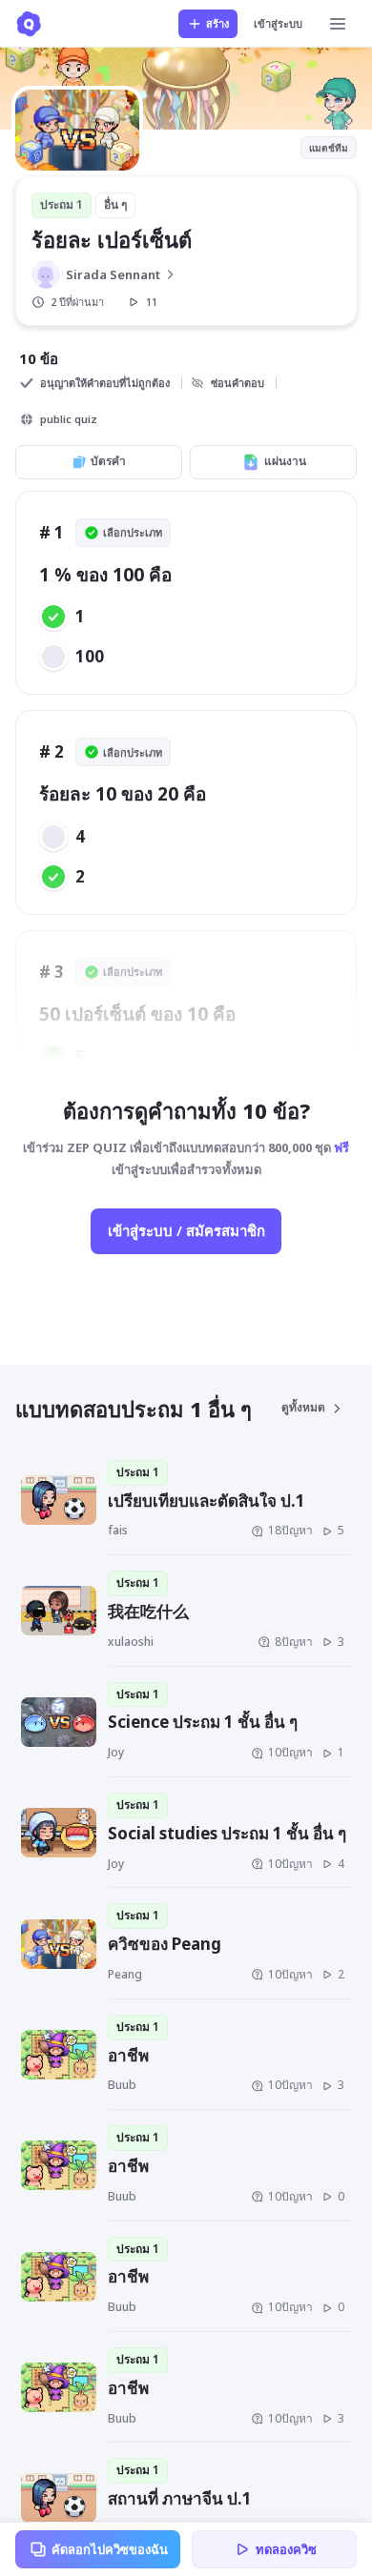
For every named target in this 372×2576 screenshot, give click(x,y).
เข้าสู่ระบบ (278, 23)
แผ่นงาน (285, 461)
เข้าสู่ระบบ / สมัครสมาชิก (186, 1230)
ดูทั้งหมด (303, 1407)
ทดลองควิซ (286, 2549)
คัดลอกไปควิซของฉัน (110, 2549)
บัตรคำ (108, 461)
